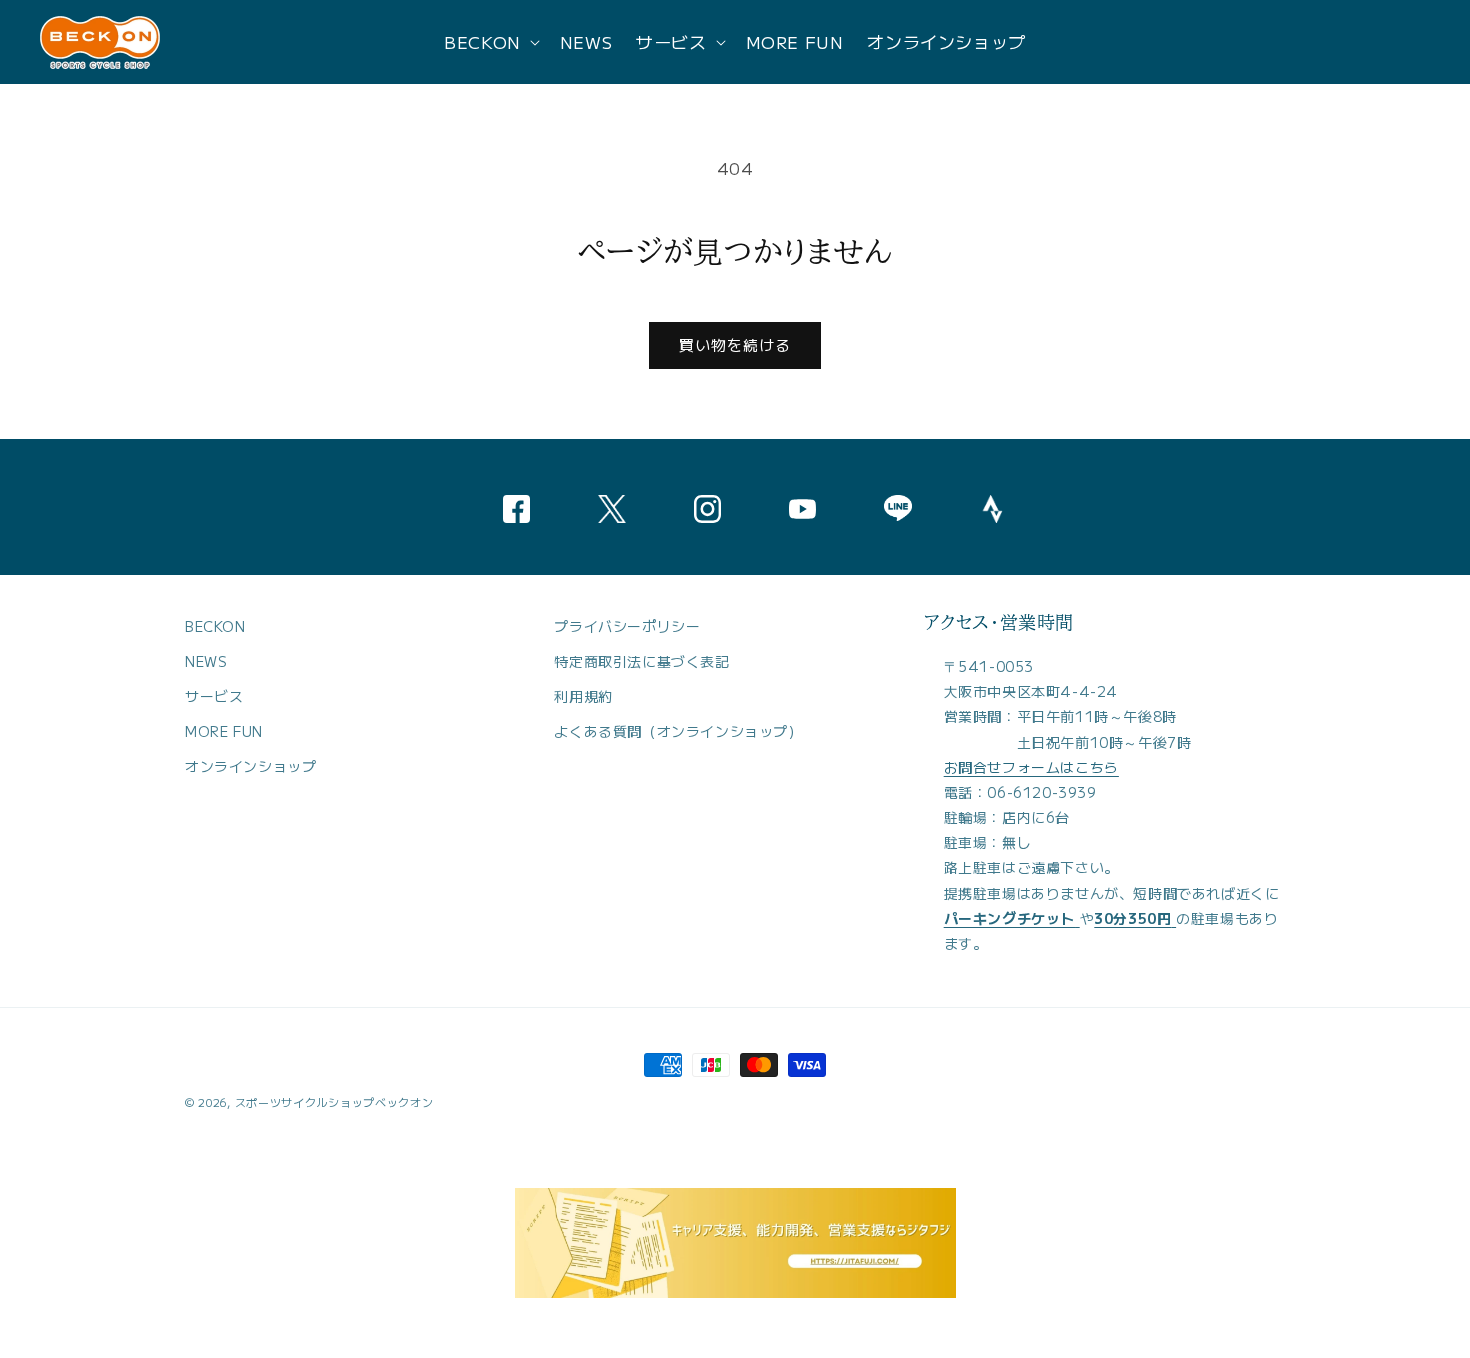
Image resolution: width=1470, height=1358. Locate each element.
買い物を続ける (735, 344)
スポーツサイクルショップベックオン (334, 1102)
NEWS (206, 661)
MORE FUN (224, 731)
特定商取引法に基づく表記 (641, 661)
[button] (490, 42)
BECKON (215, 626)
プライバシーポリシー (627, 626)
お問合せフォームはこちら (1031, 767)
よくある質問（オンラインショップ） (678, 731)
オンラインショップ (250, 767)
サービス (214, 696)
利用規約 (583, 696)
